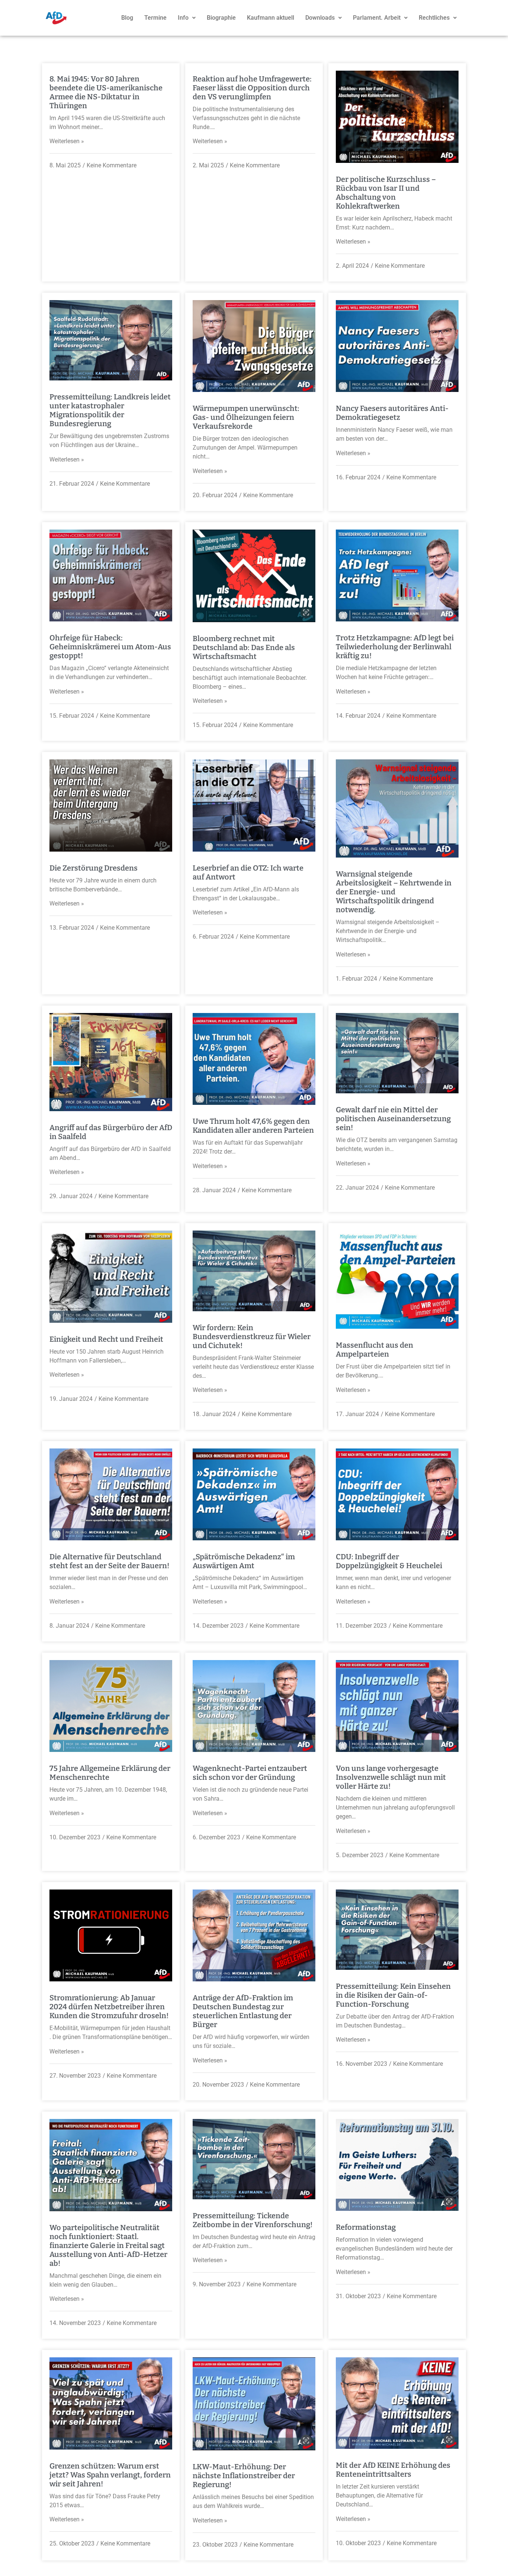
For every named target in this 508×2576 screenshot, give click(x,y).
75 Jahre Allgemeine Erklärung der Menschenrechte (110, 1773)
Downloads (320, 18)
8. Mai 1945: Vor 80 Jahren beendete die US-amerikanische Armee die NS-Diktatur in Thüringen (106, 92)
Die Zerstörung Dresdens (94, 868)
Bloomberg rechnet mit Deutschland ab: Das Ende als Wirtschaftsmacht (244, 647)
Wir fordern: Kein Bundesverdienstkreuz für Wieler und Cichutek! (252, 1337)
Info (183, 18)
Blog (127, 18)
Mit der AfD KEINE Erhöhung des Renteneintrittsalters (393, 2470)
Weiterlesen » (67, 141)
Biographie (221, 18)
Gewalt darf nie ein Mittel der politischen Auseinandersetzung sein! (393, 1119)
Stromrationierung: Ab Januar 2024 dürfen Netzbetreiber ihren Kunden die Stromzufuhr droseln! (109, 2007)
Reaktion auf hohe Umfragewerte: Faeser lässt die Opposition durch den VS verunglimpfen (252, 88)
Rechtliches (434, 18)
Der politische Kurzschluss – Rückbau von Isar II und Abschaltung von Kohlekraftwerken (386, 193)
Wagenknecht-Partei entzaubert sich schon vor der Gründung (250, 1773)
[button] (187, 18)
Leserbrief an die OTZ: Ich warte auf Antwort (248, 872)
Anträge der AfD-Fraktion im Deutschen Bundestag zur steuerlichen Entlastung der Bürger (243, 2011)
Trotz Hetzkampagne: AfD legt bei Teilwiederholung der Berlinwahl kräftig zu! (395, 647)
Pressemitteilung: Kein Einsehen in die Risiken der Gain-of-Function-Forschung (393, 1995)
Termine (155, 18)
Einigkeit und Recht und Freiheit (106, 1339)
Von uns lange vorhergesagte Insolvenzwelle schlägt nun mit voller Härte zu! (391, 1777)
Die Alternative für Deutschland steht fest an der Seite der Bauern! (110, 1561)
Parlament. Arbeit (377, 18)
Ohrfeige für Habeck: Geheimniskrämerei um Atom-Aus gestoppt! (110, 647)
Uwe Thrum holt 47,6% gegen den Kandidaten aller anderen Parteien (253, 1126)
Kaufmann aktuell (271, 18)
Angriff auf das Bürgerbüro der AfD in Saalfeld (111, 1132)
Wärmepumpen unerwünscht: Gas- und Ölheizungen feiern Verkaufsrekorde (246, 417)
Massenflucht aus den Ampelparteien (374, 1350)
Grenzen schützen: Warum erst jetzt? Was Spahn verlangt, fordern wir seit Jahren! (110, 2475)
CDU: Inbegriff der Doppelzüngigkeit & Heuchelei (389, 1561)
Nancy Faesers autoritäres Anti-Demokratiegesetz (392, 413)
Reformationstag (366, 2227)
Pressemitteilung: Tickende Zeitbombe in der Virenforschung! (253, 2220)
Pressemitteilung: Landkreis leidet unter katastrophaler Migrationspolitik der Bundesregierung (110, 410)
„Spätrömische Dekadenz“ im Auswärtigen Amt (244, 1561)
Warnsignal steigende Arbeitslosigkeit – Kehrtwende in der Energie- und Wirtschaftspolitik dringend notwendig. (394, 892)
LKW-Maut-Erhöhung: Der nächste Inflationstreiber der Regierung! (244, 2476)
